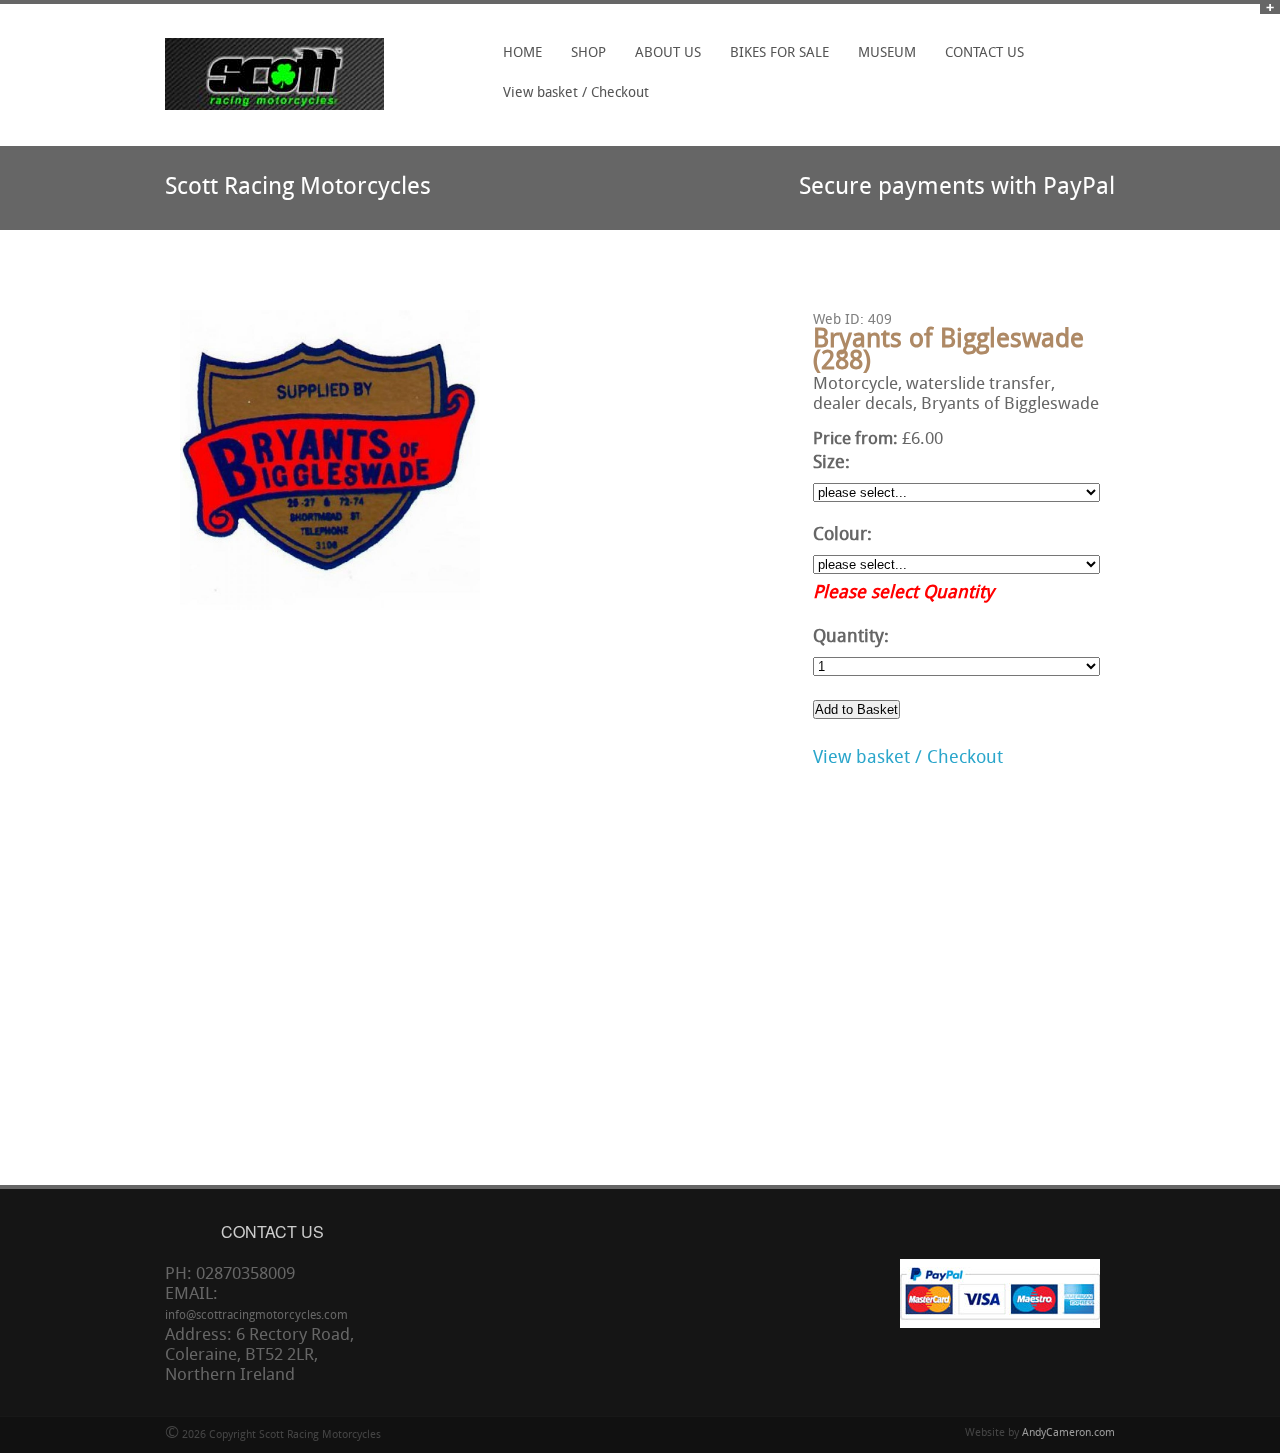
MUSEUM (887, 53)
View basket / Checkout (576, 93)
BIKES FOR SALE (779, 53)
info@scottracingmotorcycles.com (256, 1316)
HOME (522, 53)
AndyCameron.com (1068, 1433)
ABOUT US (668, 53)
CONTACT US (984, 53)
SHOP (583, 60)
